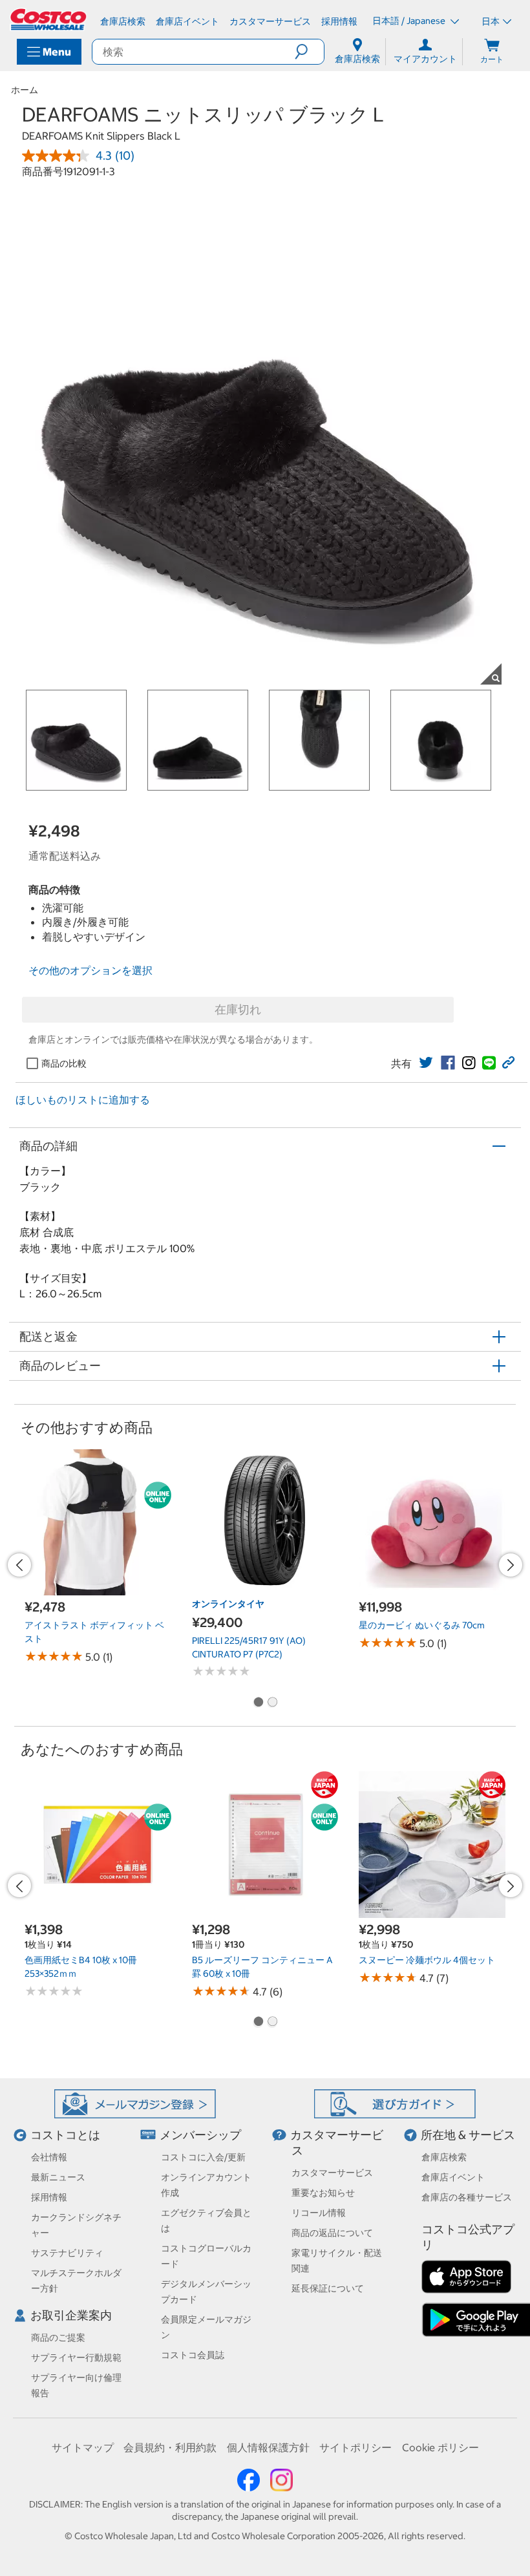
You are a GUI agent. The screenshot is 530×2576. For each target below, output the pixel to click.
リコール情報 (319, 2213)
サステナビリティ (67, 2253)
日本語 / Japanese (410, 21)
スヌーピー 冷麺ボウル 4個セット (427, 1960)
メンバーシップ (200, 2135)
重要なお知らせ (323, 2193)
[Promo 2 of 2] (272, 1703)
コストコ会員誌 (193, 2355)
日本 (491, 21)
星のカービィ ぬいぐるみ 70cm (422, 1625)
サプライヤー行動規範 (76, 2358)
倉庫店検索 (444, 2157)
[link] (426, 1063)
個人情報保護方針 (268, 2447)
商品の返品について (332, 2233)
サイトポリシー (355, 2447)
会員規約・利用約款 (170, 2447)
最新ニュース (58, 2177)
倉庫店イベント (453, 2177)
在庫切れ (238, 1009)
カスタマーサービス (332, 2173)
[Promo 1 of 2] (258, 1703)
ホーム (25, 90)
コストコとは (65, 2135)
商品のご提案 (58, 2337)
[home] (49, 19)
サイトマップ (83, 2447)
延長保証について (328, 2288)
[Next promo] (511, 1565)
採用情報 (49, 2197)
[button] (309, 52)
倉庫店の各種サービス (467, 2197)
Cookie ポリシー (440, 2447)
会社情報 (49, 2157)
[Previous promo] (19, 1565)
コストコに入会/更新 (203, 2157)
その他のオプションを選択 (90, 970)
